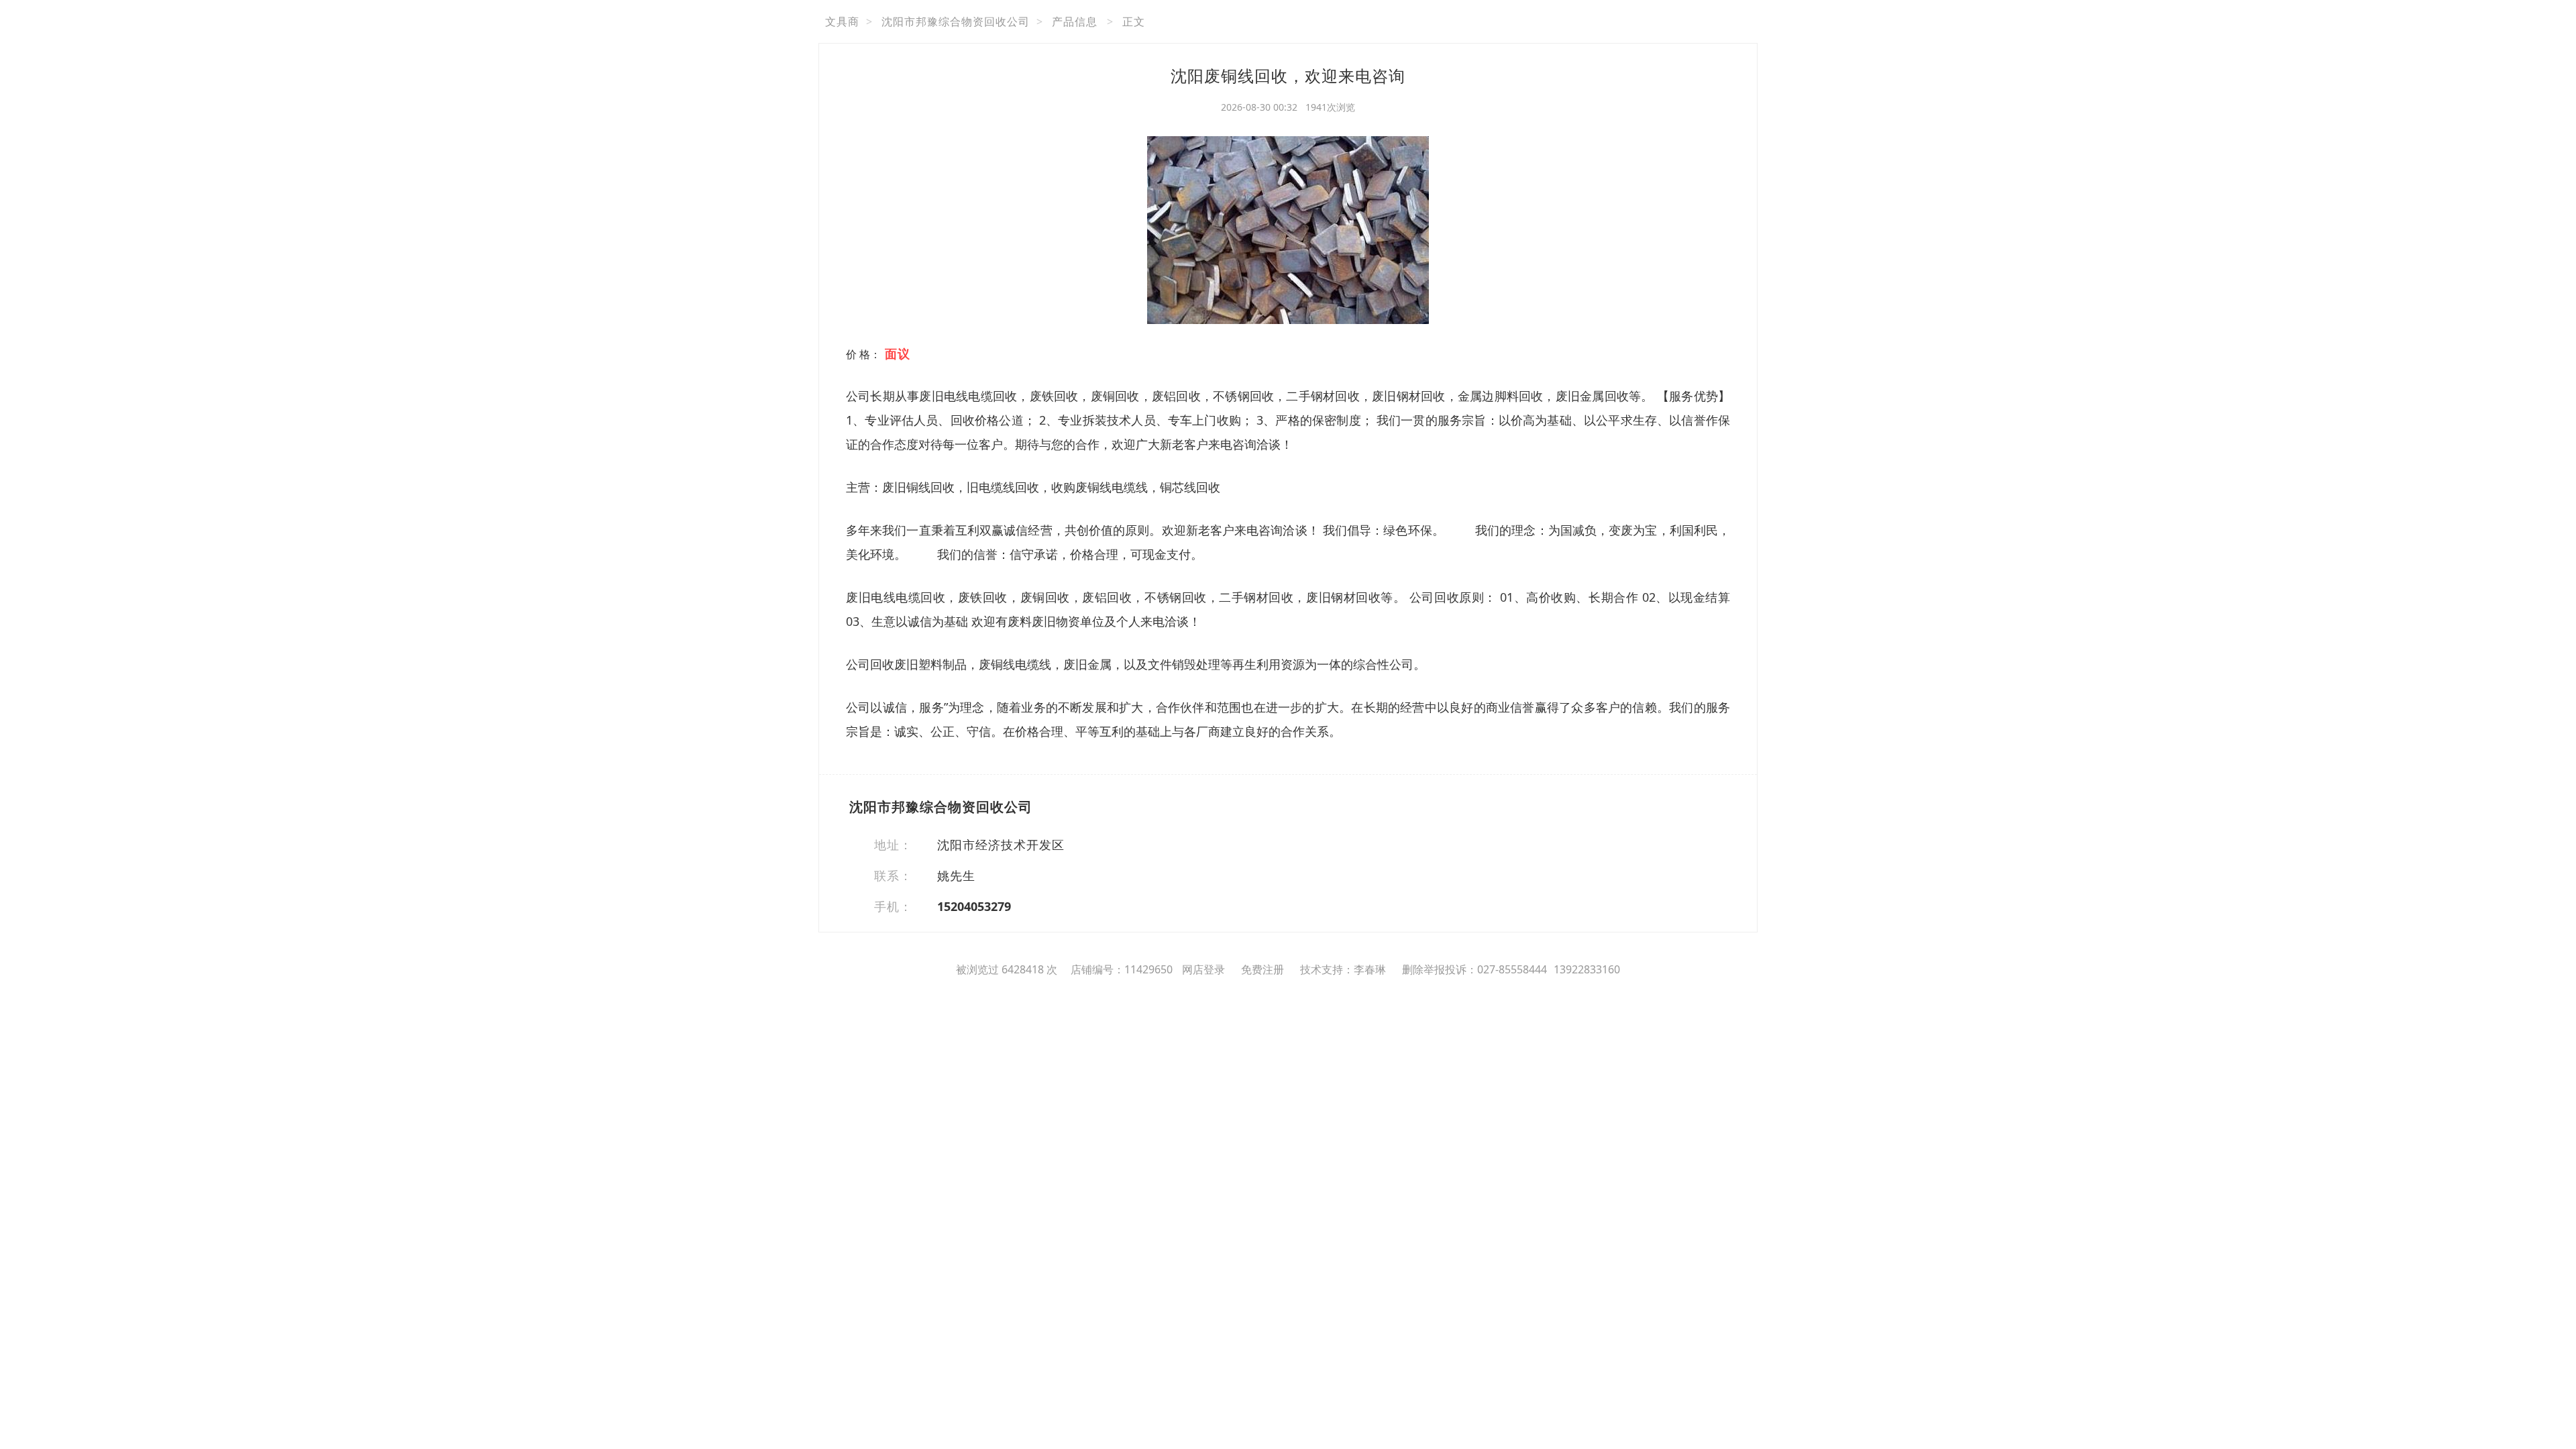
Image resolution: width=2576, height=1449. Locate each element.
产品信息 (1075, 21)
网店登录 (1203, 969)
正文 (1134, 21)
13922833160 (1587, 969)
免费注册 (1263, 969)
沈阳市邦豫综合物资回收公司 (956, 21)
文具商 (842, 21)
